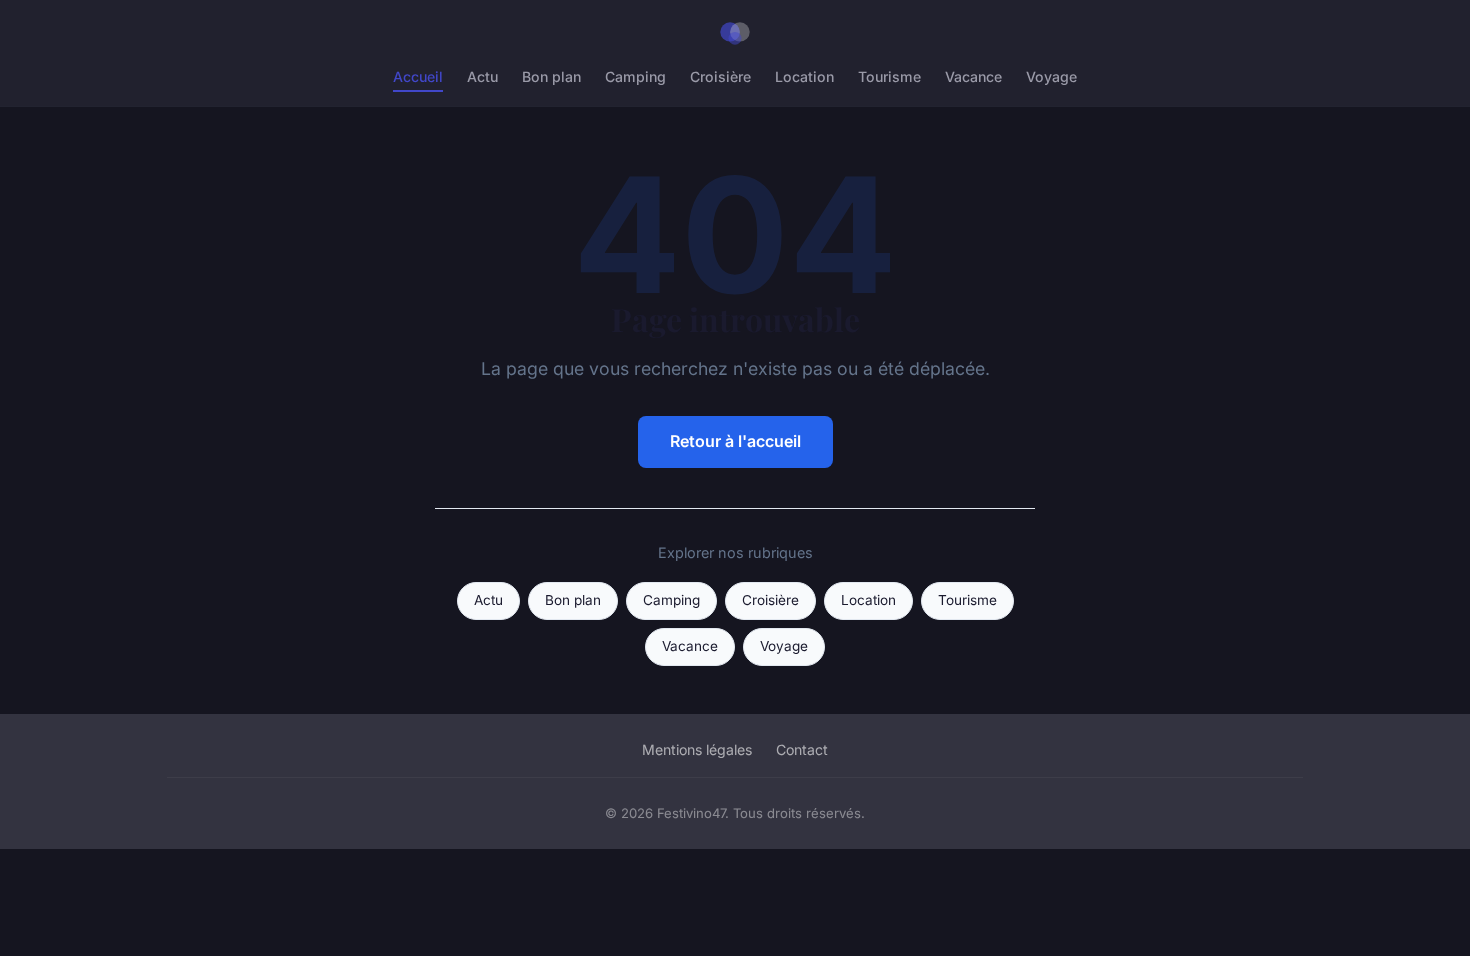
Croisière (720, 76)
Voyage (1051, 76)
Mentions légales (697, 749)
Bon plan (551, 76)
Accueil (418, 76)
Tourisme (889, 76)
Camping (635, 76)
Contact (802, 749)
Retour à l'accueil (735, 441)
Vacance (973, 76)
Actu (482, 76)
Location (804, 76)
